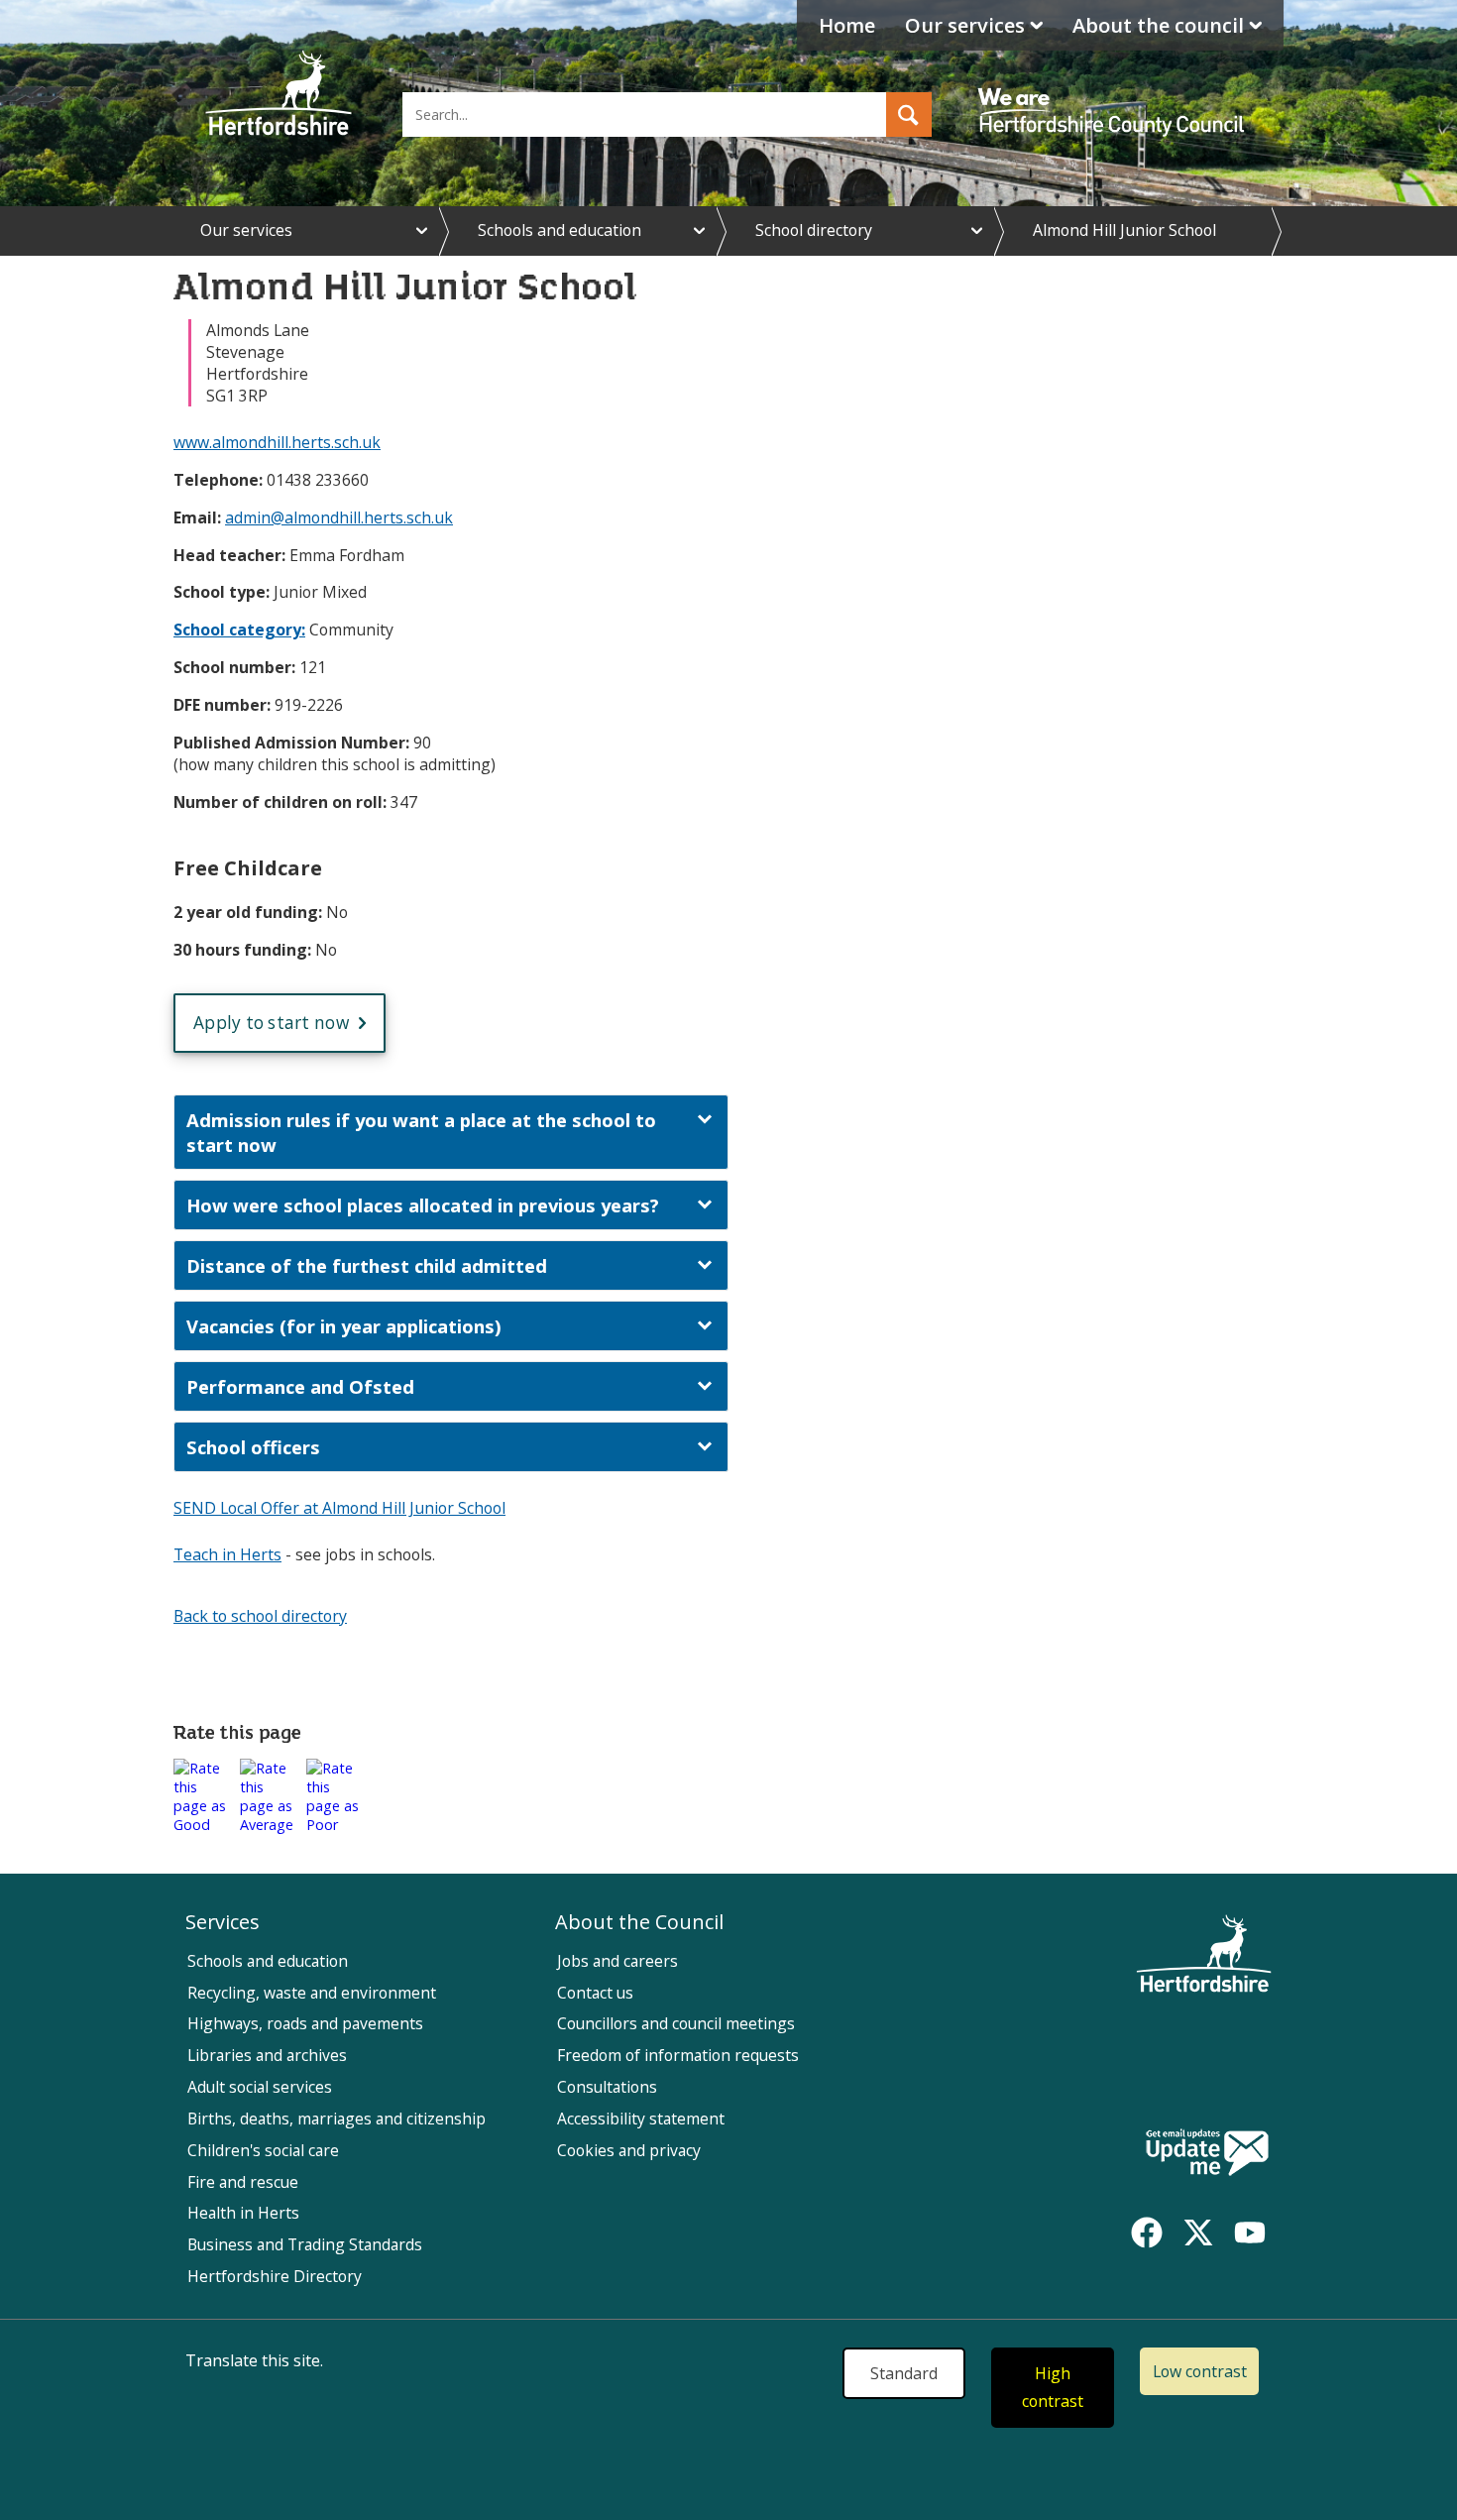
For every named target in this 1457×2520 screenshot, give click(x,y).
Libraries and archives (267, 2055)
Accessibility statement (641, 2119)
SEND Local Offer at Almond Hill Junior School (339, 1508)
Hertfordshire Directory (275, 2276)
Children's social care (263, 2150)
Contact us (595, 1993)
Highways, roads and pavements (305, 2023)
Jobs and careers (617, 1961)
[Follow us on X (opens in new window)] (1198, 2233)
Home (847, 25)
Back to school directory (260, 1616)
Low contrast (1200, 2371)
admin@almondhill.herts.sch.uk (339, 517)
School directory (814, 230)
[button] (909, 115)
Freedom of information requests (678, 2055)
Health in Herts (243, 2213)
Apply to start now (271, 1023)
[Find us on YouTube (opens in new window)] (1250, 2233)
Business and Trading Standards (305, 2244)
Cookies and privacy (629, 2150)
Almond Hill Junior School (1124, 230)
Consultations (607, 2087)
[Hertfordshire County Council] (1114, 94)
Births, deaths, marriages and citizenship (336, 2119)
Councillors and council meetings (676, 2023)
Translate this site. (254, 2360)
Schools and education (560, 230)
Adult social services (260, 2087)
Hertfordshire (279, 94)
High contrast (1053, 2388)
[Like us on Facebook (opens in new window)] (1147, 2233)
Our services (965, 25)
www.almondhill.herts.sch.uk (277, 442)
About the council (1158, 25)
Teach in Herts (227, 1554)
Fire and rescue (243, 2182)
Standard (904, 2373)
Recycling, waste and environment (312, 1993)
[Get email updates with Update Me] (1207, 2154)
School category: (239, 630)
